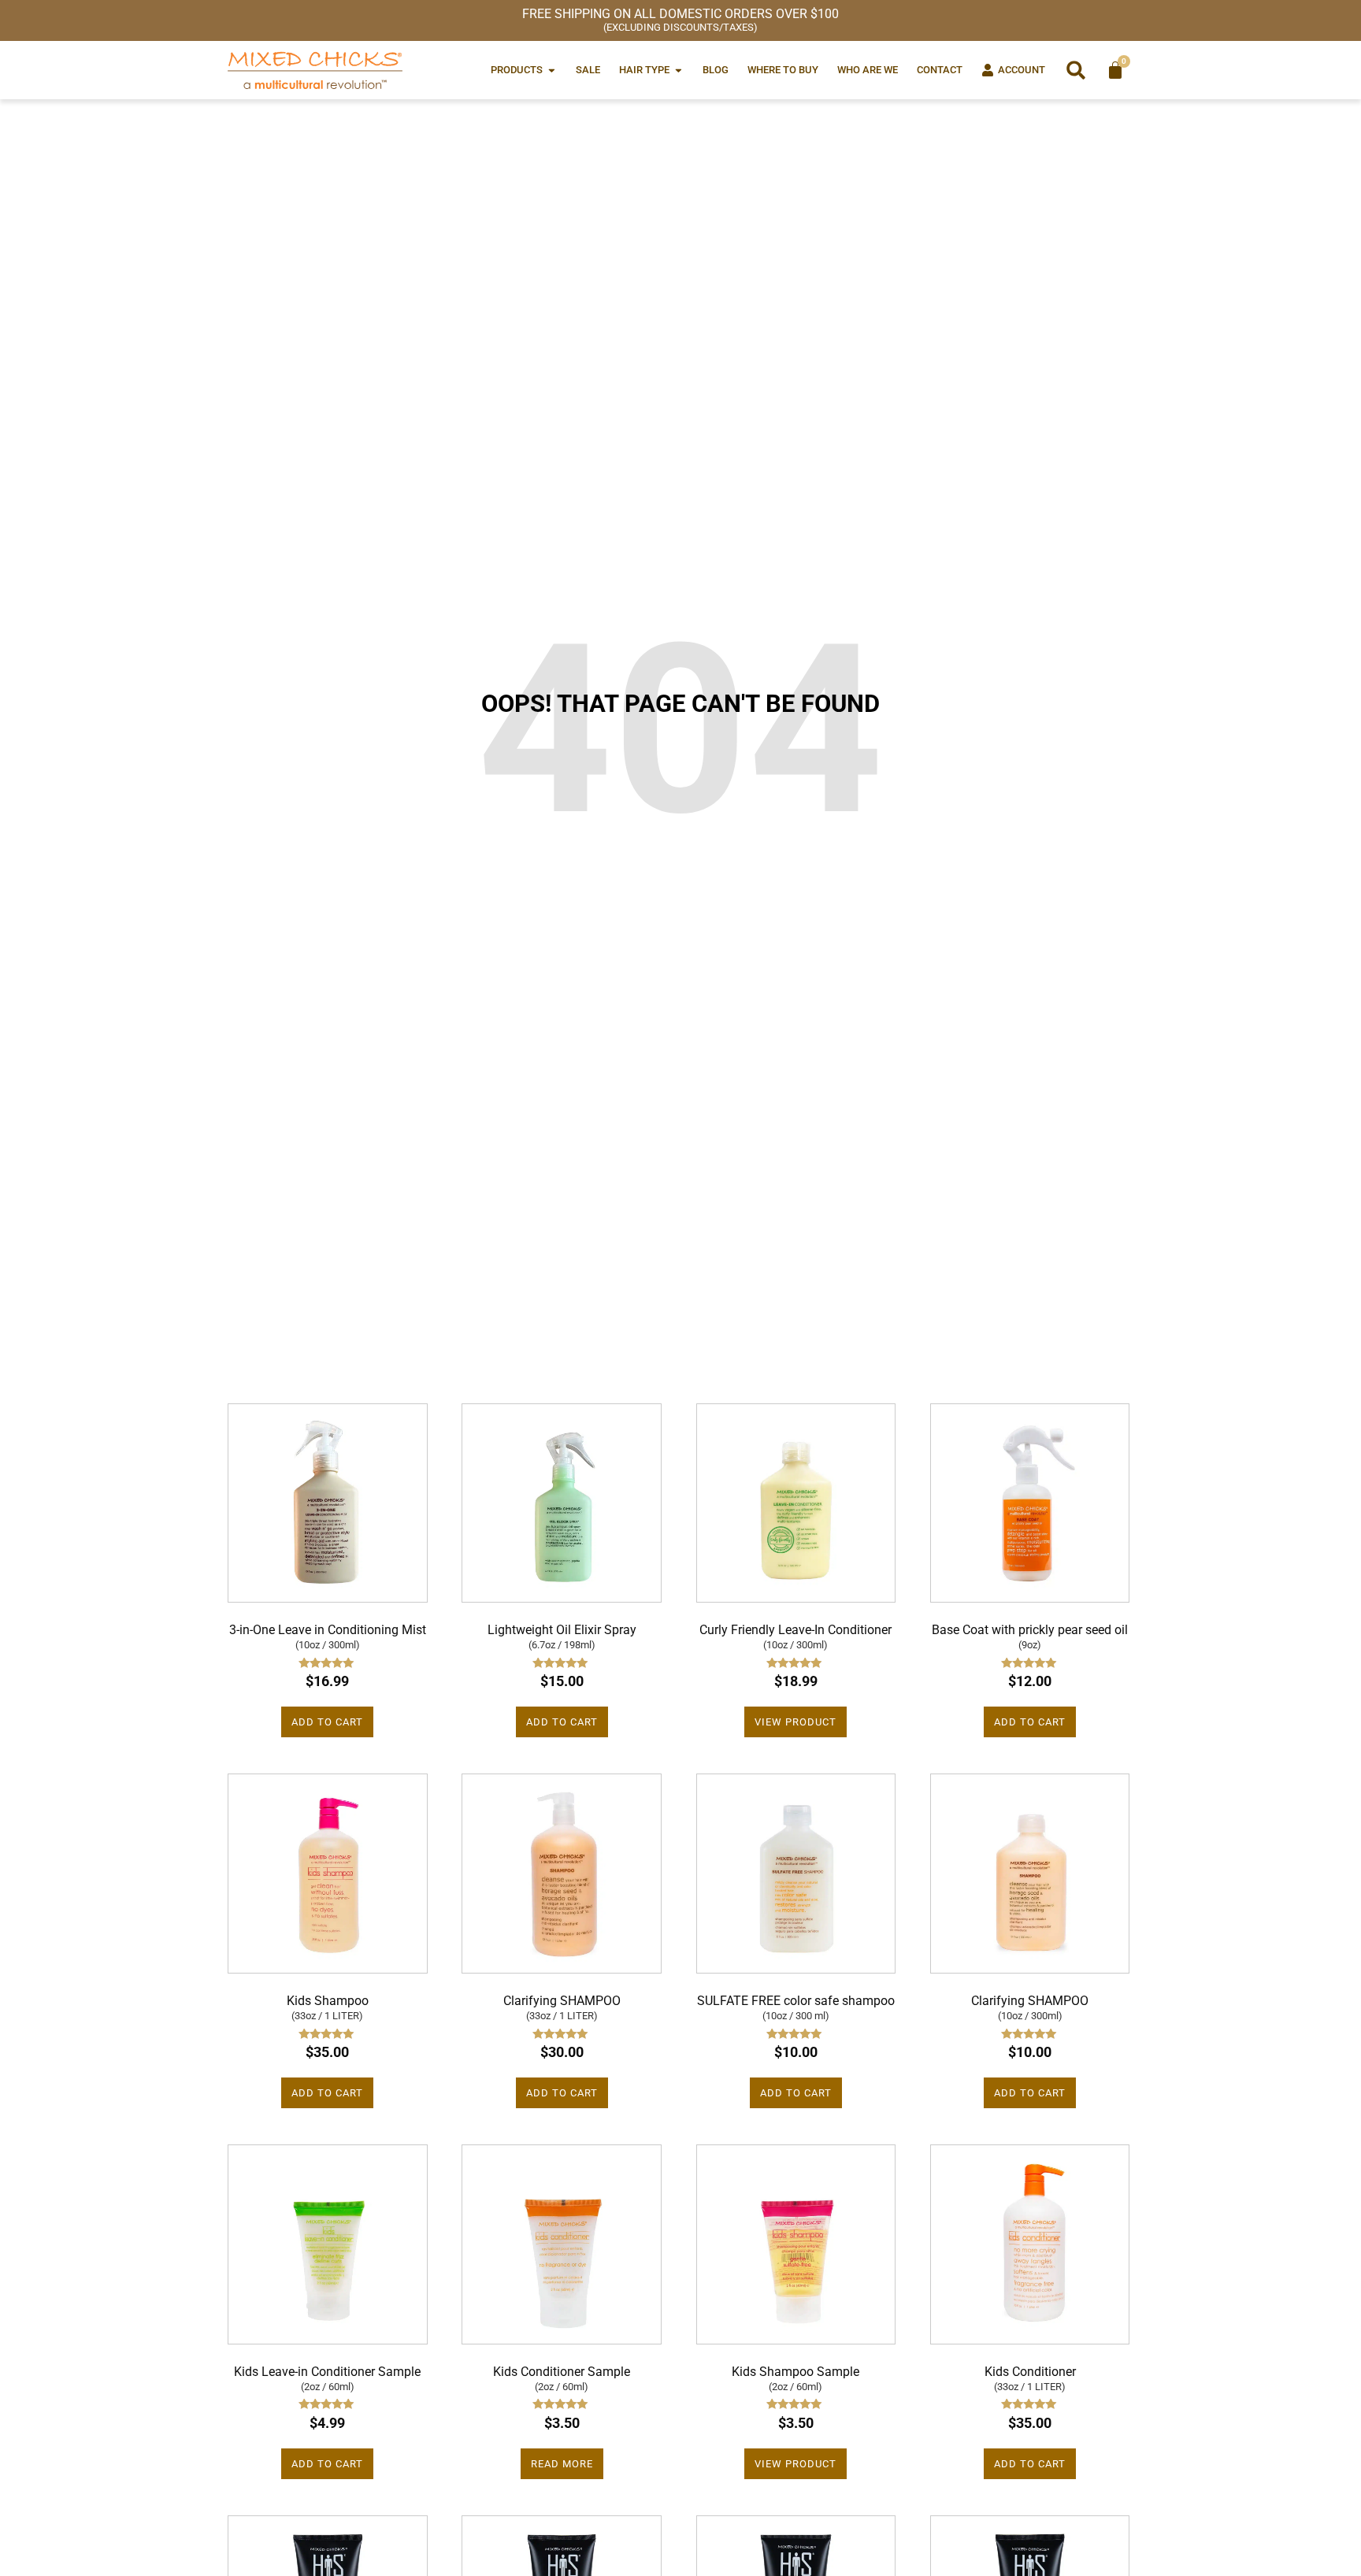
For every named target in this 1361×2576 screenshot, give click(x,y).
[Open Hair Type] (679, 70)
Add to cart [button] (327, 1722)
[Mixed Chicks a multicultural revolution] (315, 70)
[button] (1076, 70)
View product (795, 1722)
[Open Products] (552, 70)
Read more (562, 2464)
